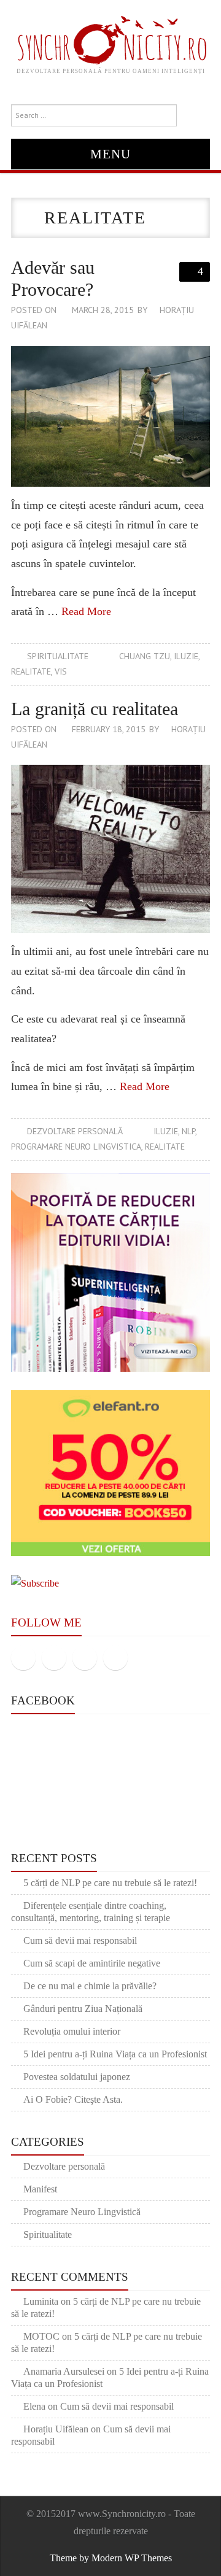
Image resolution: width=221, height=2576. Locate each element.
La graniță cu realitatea (95, 709)
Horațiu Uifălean (56, 2429)
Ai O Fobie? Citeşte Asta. (73, 2099)
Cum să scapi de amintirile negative (92, 1963)
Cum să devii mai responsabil (80, 1940)
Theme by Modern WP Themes (111, 2558)
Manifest (40, 2189)
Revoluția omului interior (72, 2031)
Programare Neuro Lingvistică (82, 2212)
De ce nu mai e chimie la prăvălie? (90, 1986)
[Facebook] (23, 1658)
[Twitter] (54, 1658)
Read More (86, 611)
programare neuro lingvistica (76, 1147)
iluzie (186, 656)
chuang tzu (145, 656)
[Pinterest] (115, 1658)
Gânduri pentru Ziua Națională (83, 2009)
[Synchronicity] (111, 38)
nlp (188, 1131)
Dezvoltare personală (75, 1131)
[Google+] (85, 1658)
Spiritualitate (58, 656)
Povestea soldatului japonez (77, 2077)
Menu (110, 154)
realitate (31, 671)
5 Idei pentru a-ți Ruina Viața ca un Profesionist (115, 2054)
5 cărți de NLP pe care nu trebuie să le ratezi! (110, 1883)
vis (61, 671)
